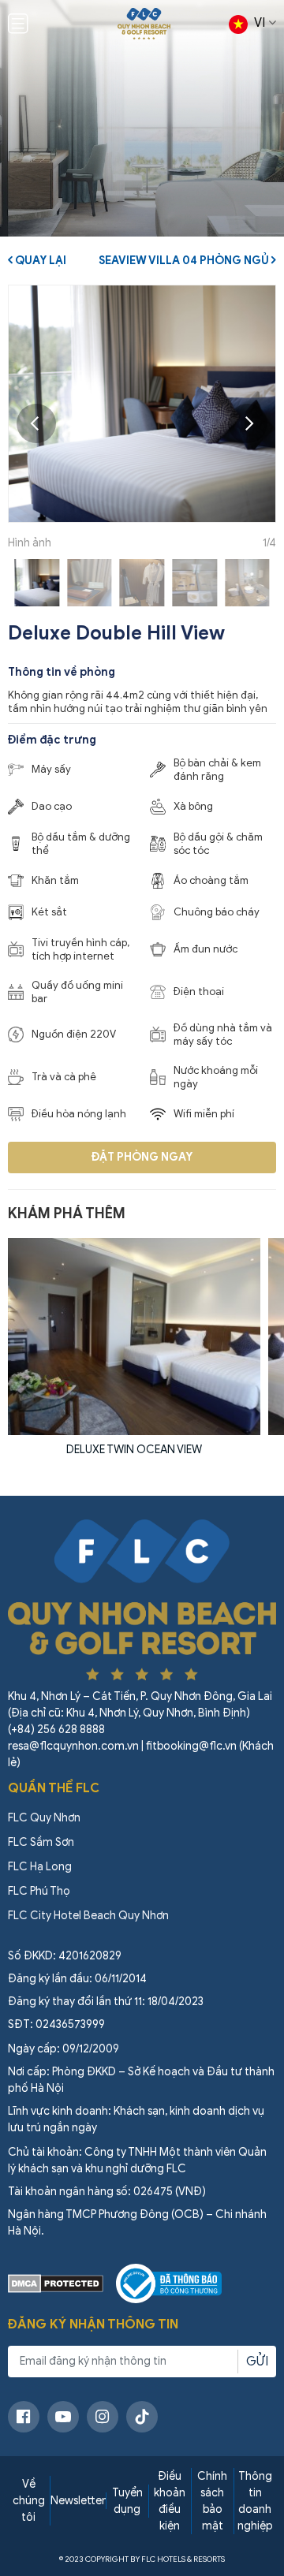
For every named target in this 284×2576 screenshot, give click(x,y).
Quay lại (39, 261)
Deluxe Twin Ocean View (134, 1450)
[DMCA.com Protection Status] (56, 2283)
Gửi (257, 2362)
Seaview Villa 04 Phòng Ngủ (185, 261)
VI (260, 23)
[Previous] (36, 423)
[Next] (248, 423)
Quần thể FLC (54, 1788)
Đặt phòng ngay (142, 1157)
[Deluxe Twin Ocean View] (134, 1336)
